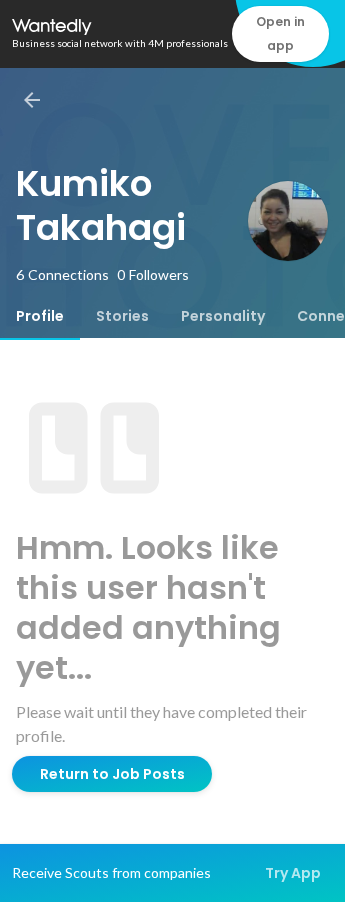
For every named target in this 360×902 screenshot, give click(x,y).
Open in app (280, 33)
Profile (40, 316)
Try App (293, 873)
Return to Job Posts (112, 774)
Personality (223, 316)
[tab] (40, 316)
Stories (122, 316)
